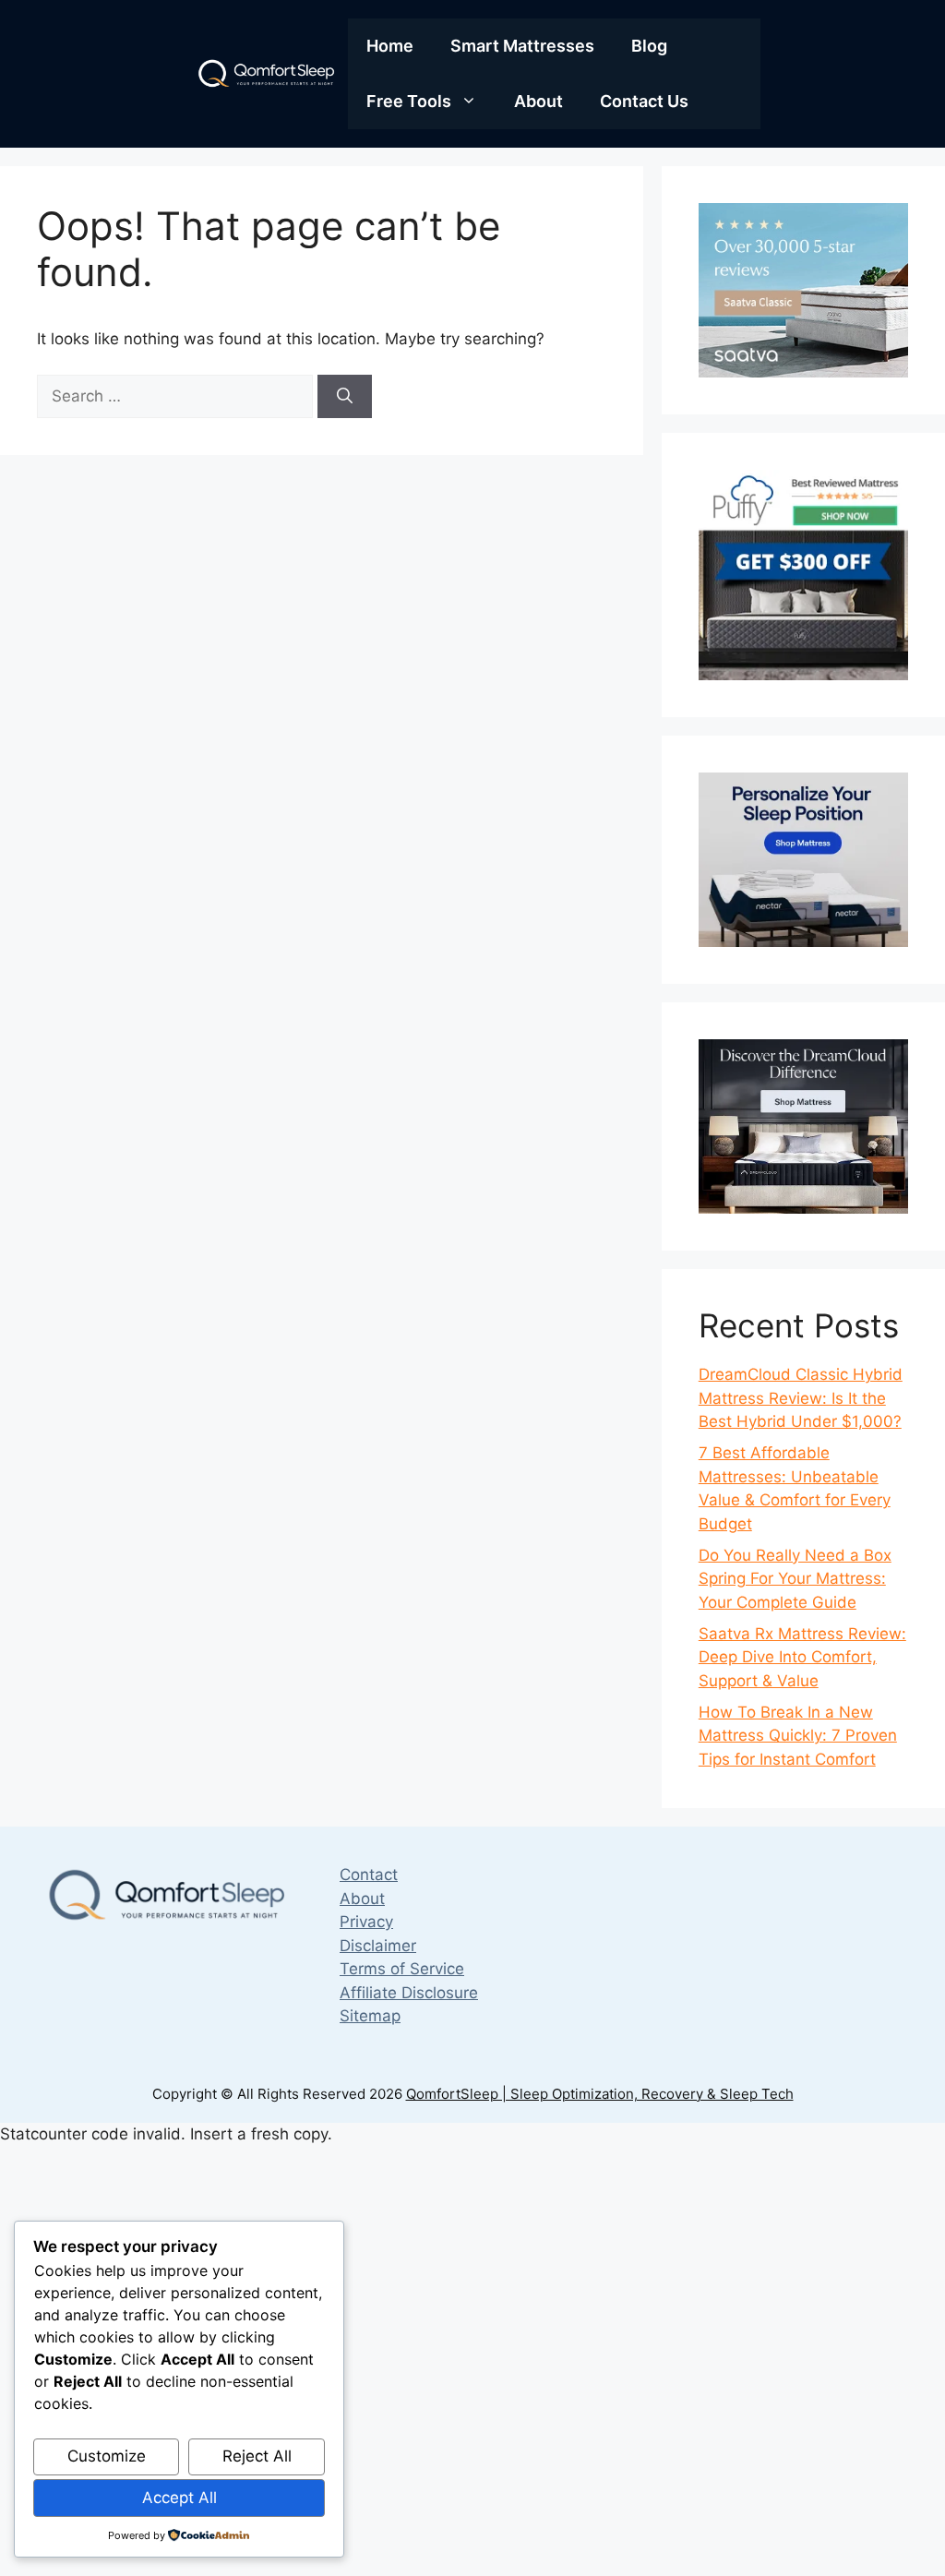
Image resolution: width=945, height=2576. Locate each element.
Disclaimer (378, 1946)
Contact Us (644, 101)
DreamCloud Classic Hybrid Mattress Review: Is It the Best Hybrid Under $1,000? (801, 1398)
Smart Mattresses (522, 46)
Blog (649, 46)
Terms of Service (402, 1969)
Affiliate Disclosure (409, 1993)
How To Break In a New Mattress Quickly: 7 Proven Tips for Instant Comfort (798, 1736)
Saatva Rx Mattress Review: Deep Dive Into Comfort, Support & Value (802, 1657)
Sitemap (370, 2016)
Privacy (366, 1922)
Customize (107, 2456)
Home (390, 46)
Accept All (179, 2498)
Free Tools (409, 101)
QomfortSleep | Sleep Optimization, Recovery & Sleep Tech (600, 2094)
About (538, 101)
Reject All (257, 2456)
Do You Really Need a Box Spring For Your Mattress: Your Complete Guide (795, 1579)
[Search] (345, 397)
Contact (369, 1875)
